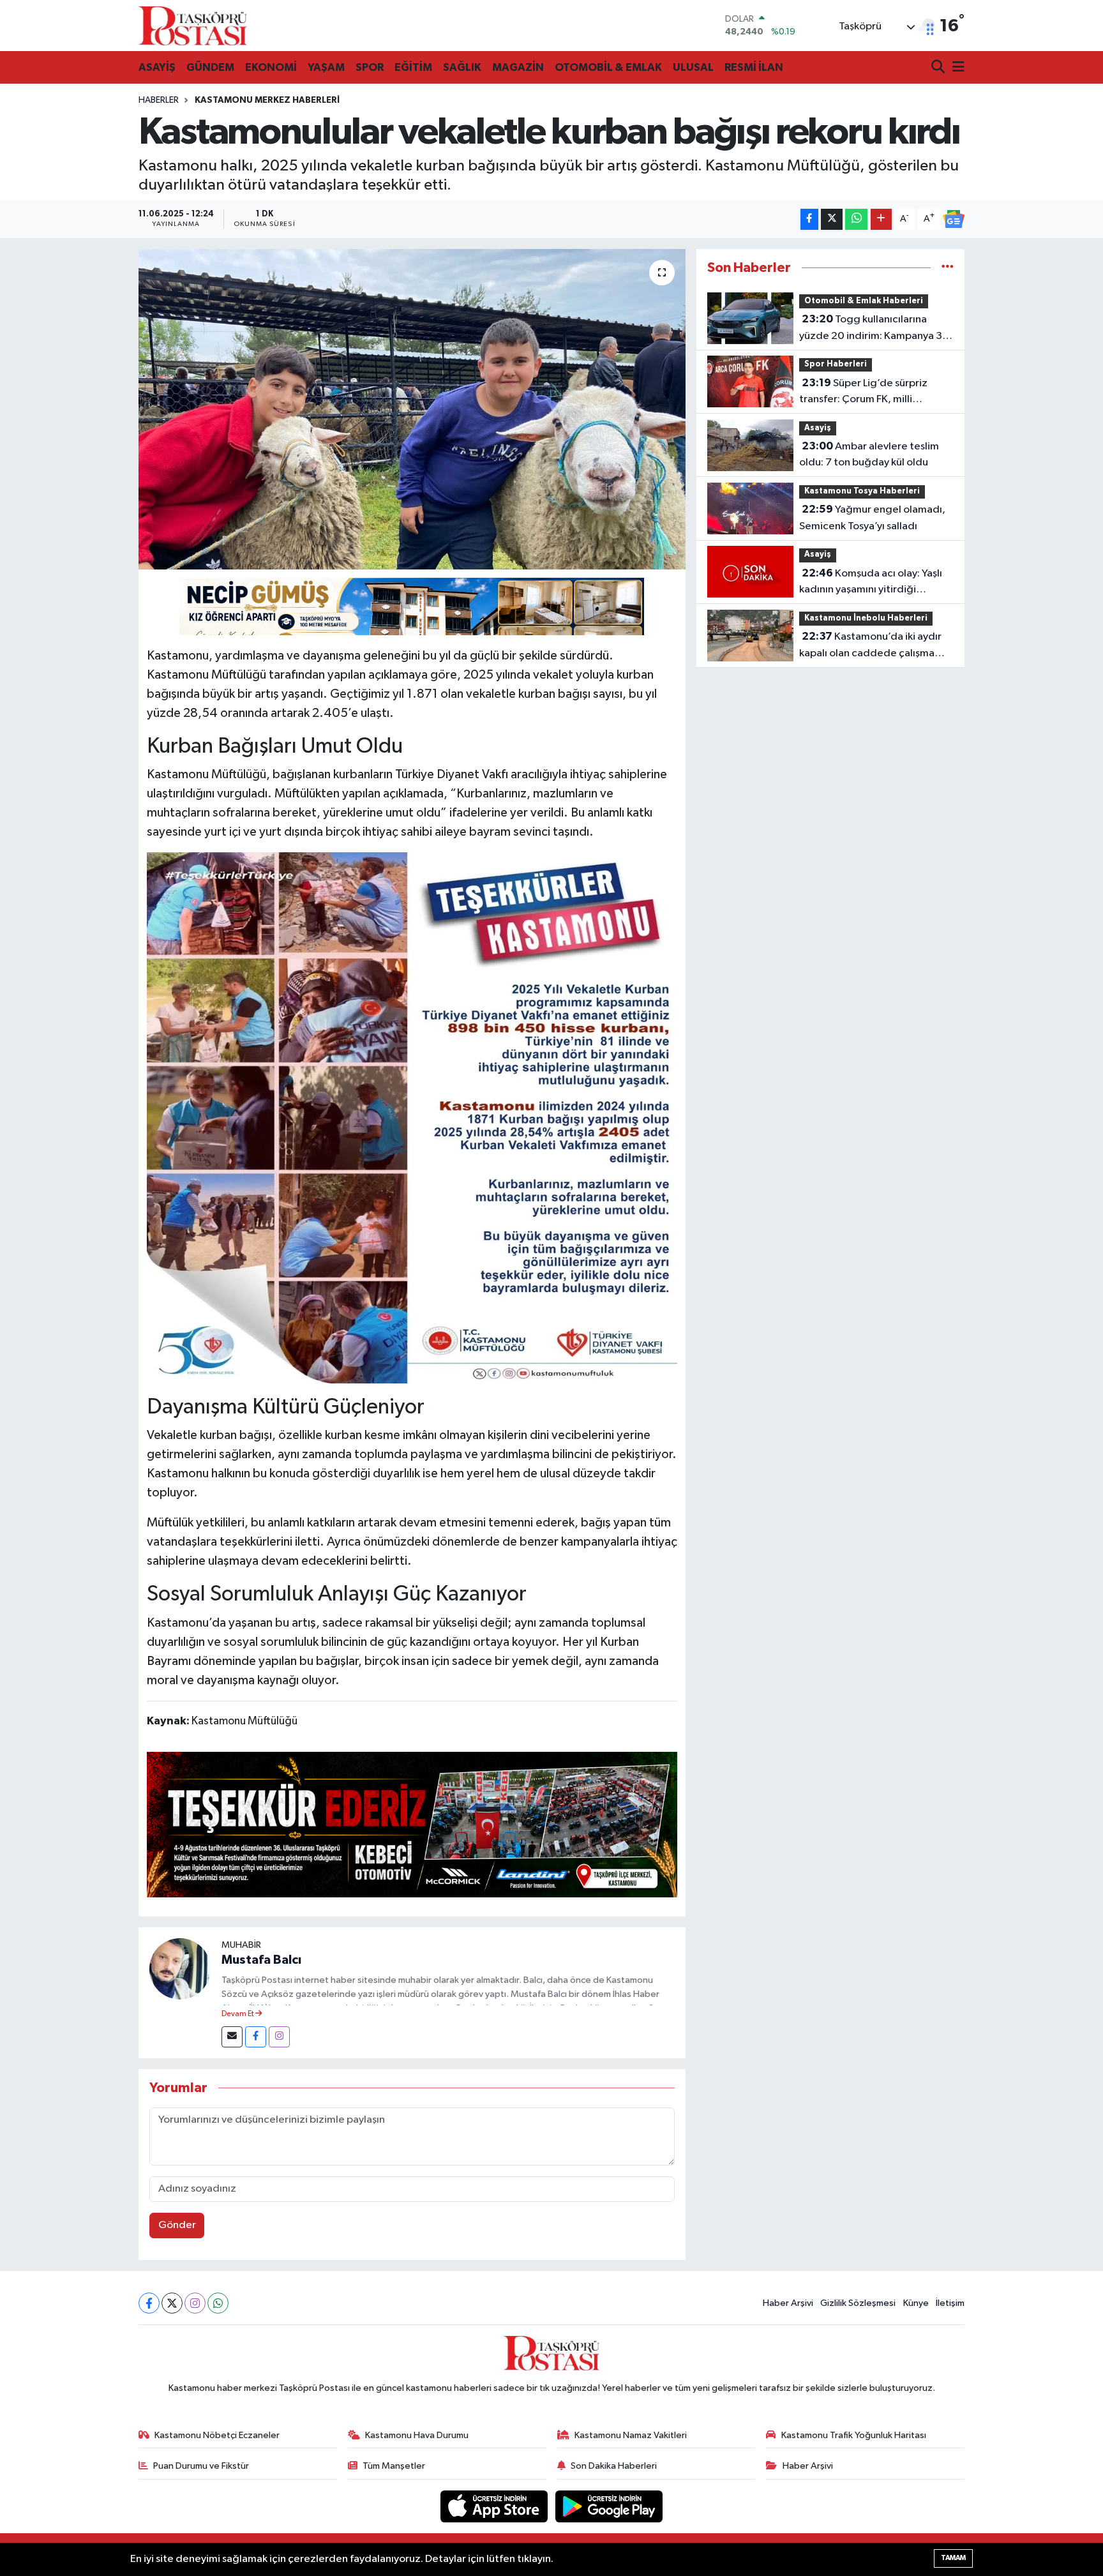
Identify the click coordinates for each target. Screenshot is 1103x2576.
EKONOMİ (271, 67)
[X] (172, 2303)
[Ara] (939, 68)
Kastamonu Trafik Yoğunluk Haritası (854, 2435)
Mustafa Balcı (261, 1960)
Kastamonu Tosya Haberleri (862, 491)
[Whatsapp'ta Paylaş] (856, 219)
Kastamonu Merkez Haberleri (267, 100)
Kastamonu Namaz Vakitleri (631, 2435)
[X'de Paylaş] (832, 219)
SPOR (370, 67)
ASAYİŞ (157, 67)
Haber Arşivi (788, 2303)
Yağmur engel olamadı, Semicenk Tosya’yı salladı (872, 518)
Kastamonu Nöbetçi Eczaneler (217, 2435)
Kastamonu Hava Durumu (417, 2435)
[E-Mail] (232, 2037)
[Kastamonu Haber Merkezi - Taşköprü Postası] (193, 26)
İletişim (950, 2303)
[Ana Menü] (956, 68)
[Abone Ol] (954, 219)
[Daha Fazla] (881, 219)
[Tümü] (948, 268)
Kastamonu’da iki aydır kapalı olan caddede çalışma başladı (870, 646)
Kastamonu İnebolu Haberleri (866, 618)
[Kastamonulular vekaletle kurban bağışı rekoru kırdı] (412, 409)
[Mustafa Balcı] (180, 1969)
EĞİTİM (413, 67)
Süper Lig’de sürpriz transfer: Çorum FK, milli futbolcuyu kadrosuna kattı (863, 393)
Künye (916, 2303)
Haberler (159, 100)
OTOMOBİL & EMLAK (608, 67)
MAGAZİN (518, 67)
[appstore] (495, 2506)
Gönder (177, 2225)
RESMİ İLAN (754, 67)
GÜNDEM (210, 67)
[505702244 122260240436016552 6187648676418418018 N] (412, 1117)
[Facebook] (256, 2037)
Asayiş (818, 428)
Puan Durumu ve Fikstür (201, 2466)
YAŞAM (326, 67)
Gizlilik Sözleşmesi (858, 2303)
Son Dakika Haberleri (614, 2466)
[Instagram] (279, 2037)
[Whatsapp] (218, 2303)
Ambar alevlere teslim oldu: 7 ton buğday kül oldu (869, 455)
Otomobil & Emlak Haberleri (864, 301)
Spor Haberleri (836, 364)
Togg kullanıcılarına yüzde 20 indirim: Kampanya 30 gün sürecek (874, 329)
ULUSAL (693, 67)
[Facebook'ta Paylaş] (809, 219)
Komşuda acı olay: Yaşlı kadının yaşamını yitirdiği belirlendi (871, 583)
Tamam (953, 2558)
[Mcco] (412, 1824)
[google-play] (609, 2506)
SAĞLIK (462, 67)
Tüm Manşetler (394, 2466)
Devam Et (238, 2014)
